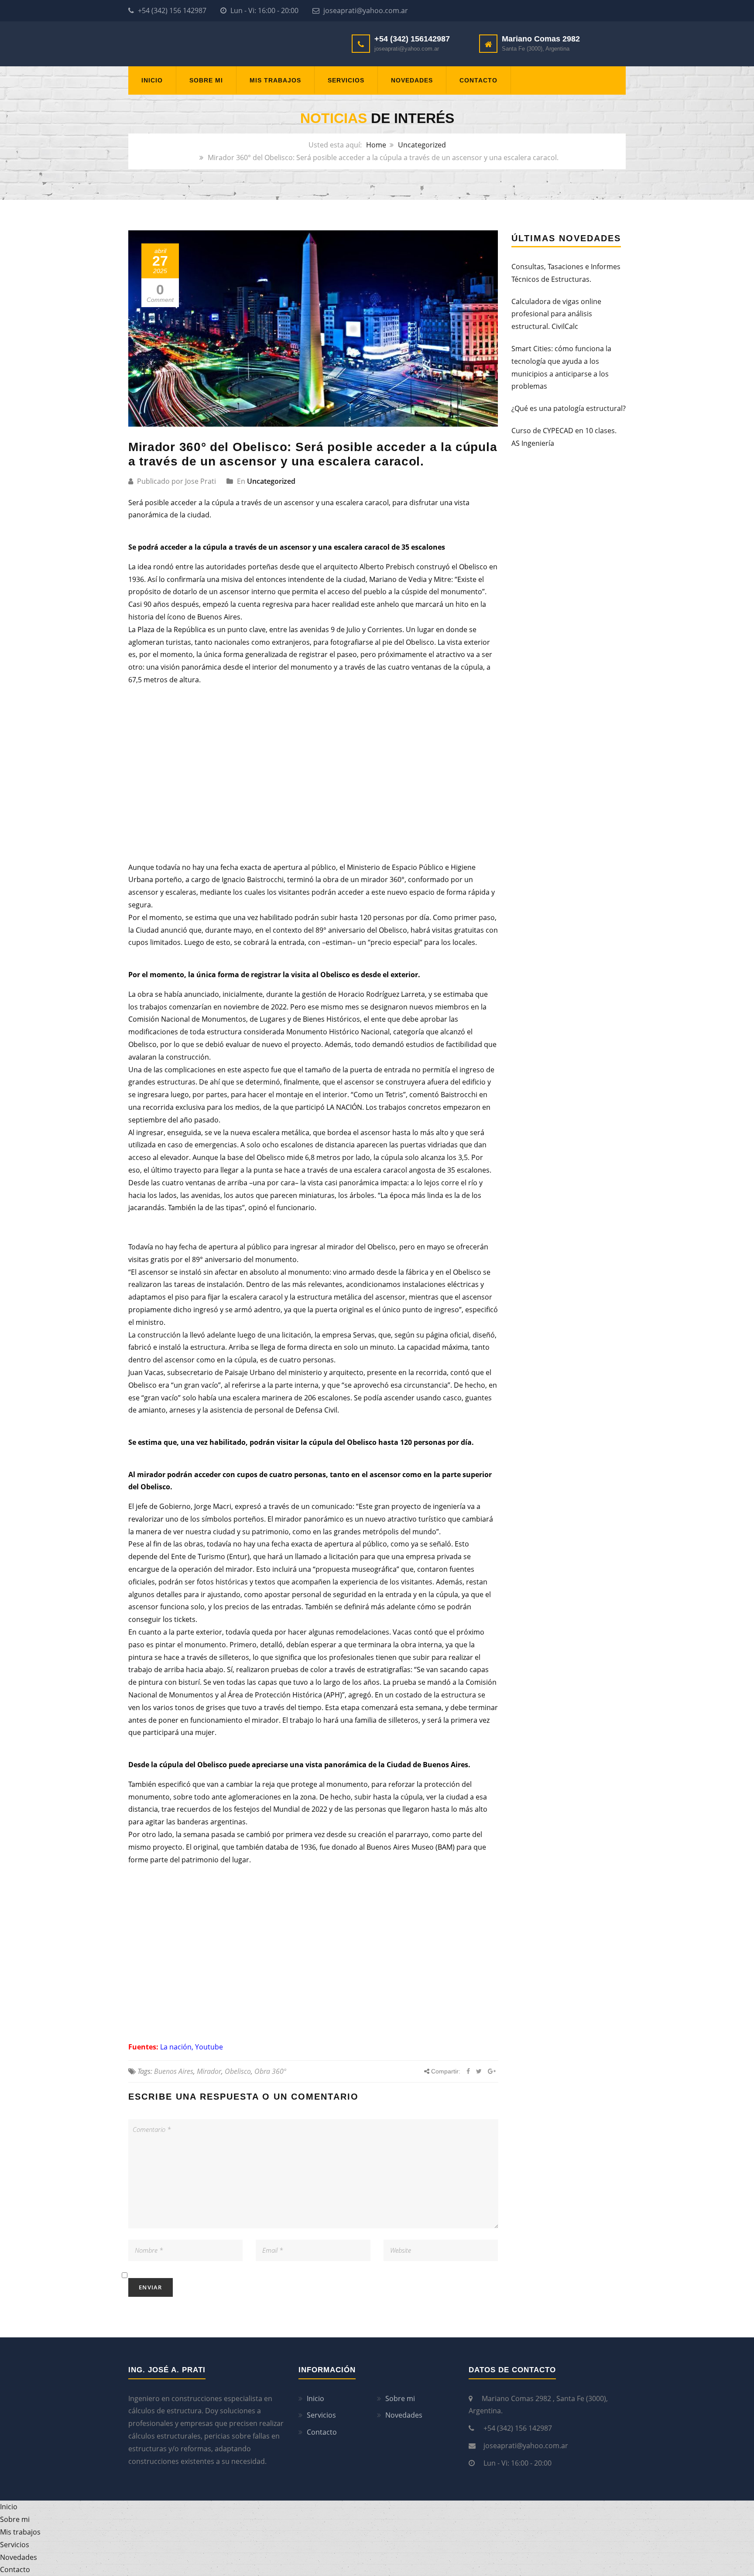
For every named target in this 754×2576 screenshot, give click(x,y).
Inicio (152, 80)
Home (376, 145)
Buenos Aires (174, 2071)
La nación (176, 2047)
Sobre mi (206, 80)
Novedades (412, 80)
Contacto (478, 80)
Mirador (209, 2071)
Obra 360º (270, 2071)
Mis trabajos (275, 80)
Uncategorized (422, 145)
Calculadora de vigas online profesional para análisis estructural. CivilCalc (556, 314)
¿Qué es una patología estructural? (569, 408)
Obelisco (238, 2071)
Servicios (346, 80)
